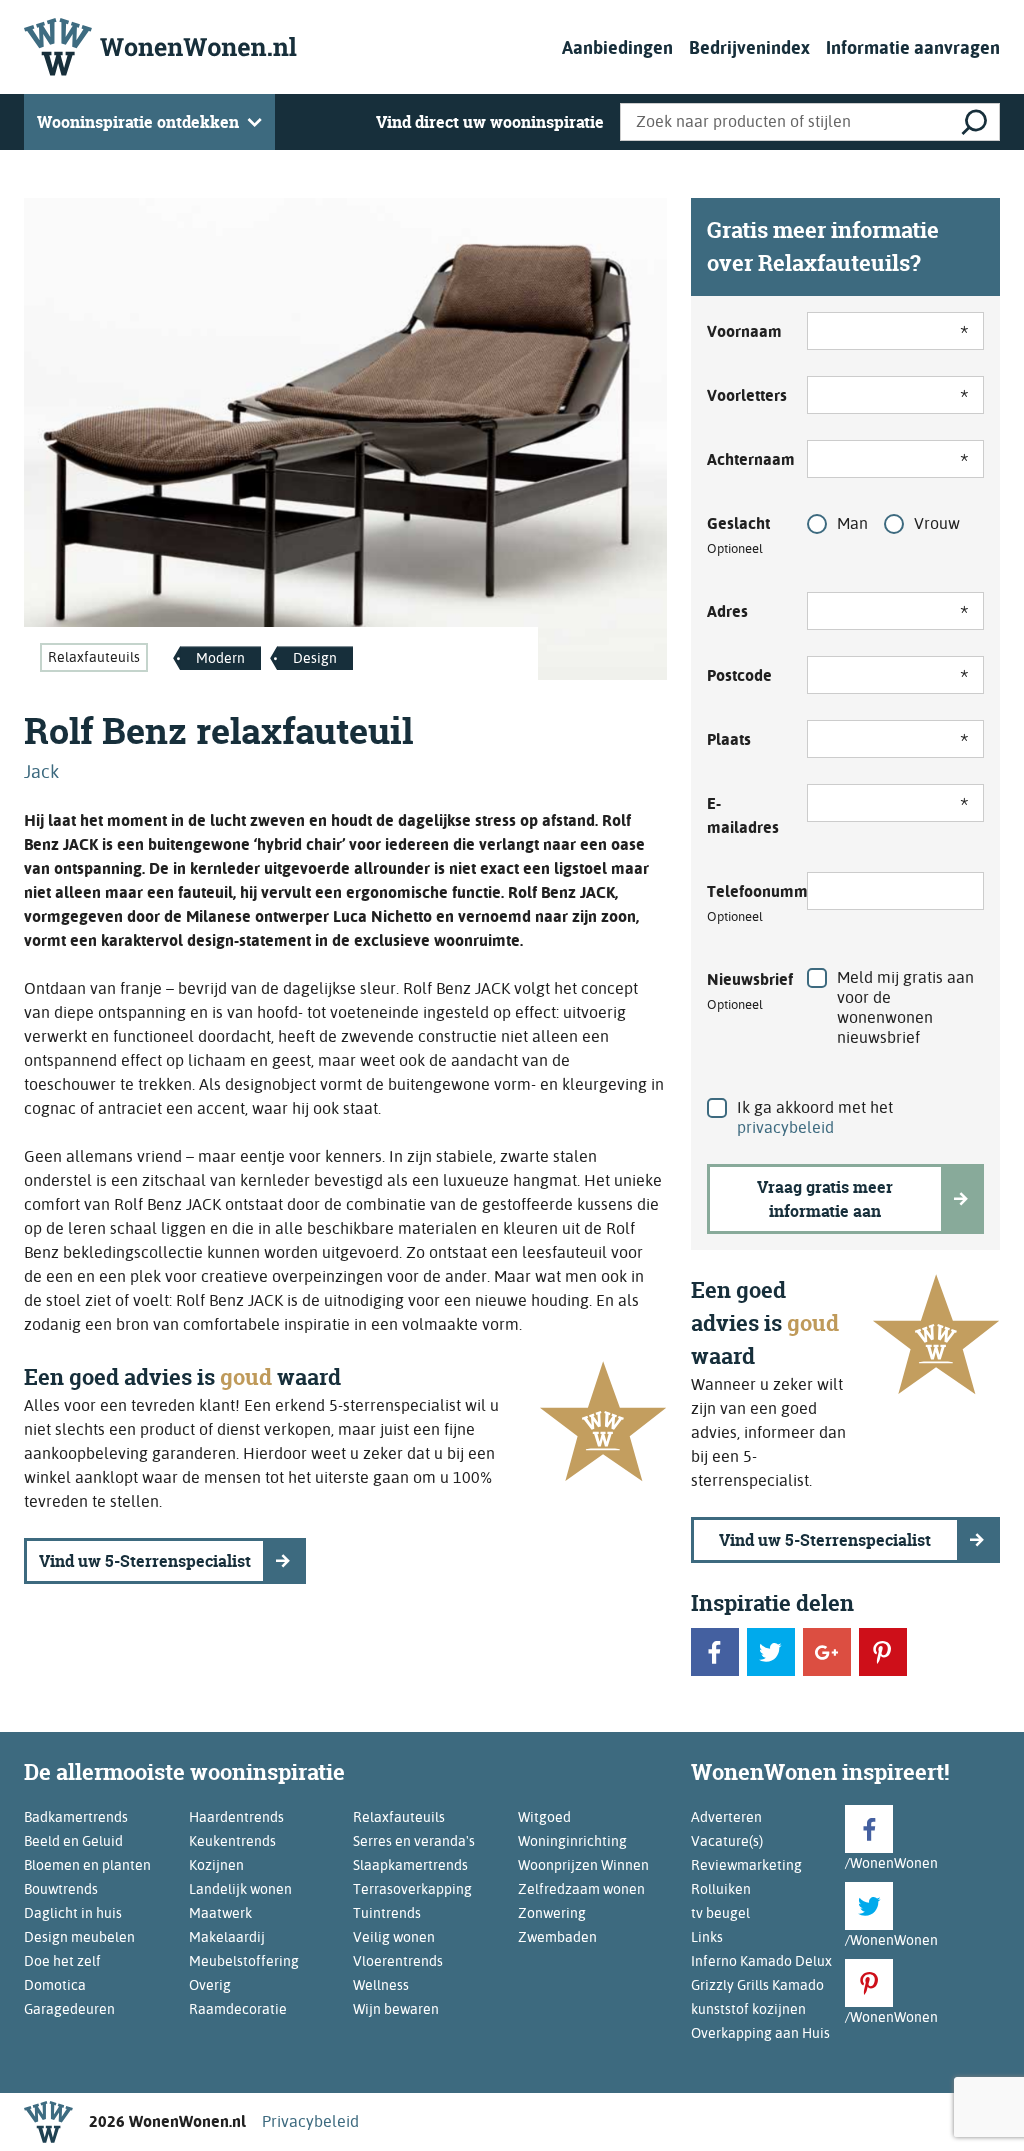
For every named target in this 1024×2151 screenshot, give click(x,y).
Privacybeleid (310, 2121)
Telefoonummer (745, 903)
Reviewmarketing (746, 1865)
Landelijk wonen (240, 1889)
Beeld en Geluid (73, 1841)
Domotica (55, 1985)
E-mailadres (743, 815)
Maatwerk (220, 1913)
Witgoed (544, 1817)
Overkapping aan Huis (760, 2033)
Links (707, 1937)
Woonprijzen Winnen (583, 1865)
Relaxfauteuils (94, 657)
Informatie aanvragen (913, 47)
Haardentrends (236, 1817)
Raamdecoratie (238, 2009)
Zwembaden (557, 1937)
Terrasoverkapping (412, 1889)
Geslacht (738, 535)
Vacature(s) (727, 1841)
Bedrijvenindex (749, 47)
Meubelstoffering (244, 1961)
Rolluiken (721, 1889)
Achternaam (745, 459)
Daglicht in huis (73, 1913)
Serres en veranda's (414, 1841)
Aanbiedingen (617, 47)
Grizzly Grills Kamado (757, 1985)
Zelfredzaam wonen (581, 1889)
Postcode (739, 675)
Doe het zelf (62, 1961)
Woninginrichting (572, 1841)
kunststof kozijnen (748, 2009)
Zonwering (552, 1913)
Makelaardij (227, 1937)
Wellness (381, 1985)
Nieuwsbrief (745, 991)
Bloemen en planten (87, 1865)
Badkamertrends (76, 1817)
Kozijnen (216, 1865)
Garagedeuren (69, 2009)
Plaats (729, 739)
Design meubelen (79, 1937)
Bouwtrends (61, 1889)
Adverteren (726, 1817)
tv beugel (720, 1913)
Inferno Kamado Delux (761, 1961)
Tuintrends (387, 1913)
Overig (210, 1985)
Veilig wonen (394, 1937)
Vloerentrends (398, 1961)
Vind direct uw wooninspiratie (490, 122)
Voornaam (744, 331)
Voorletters (745, 395)
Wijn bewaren (396, 2009)
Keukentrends (232, 1841)
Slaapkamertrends (410, 1865)
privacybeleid (785, 1127)
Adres (727, 611)
